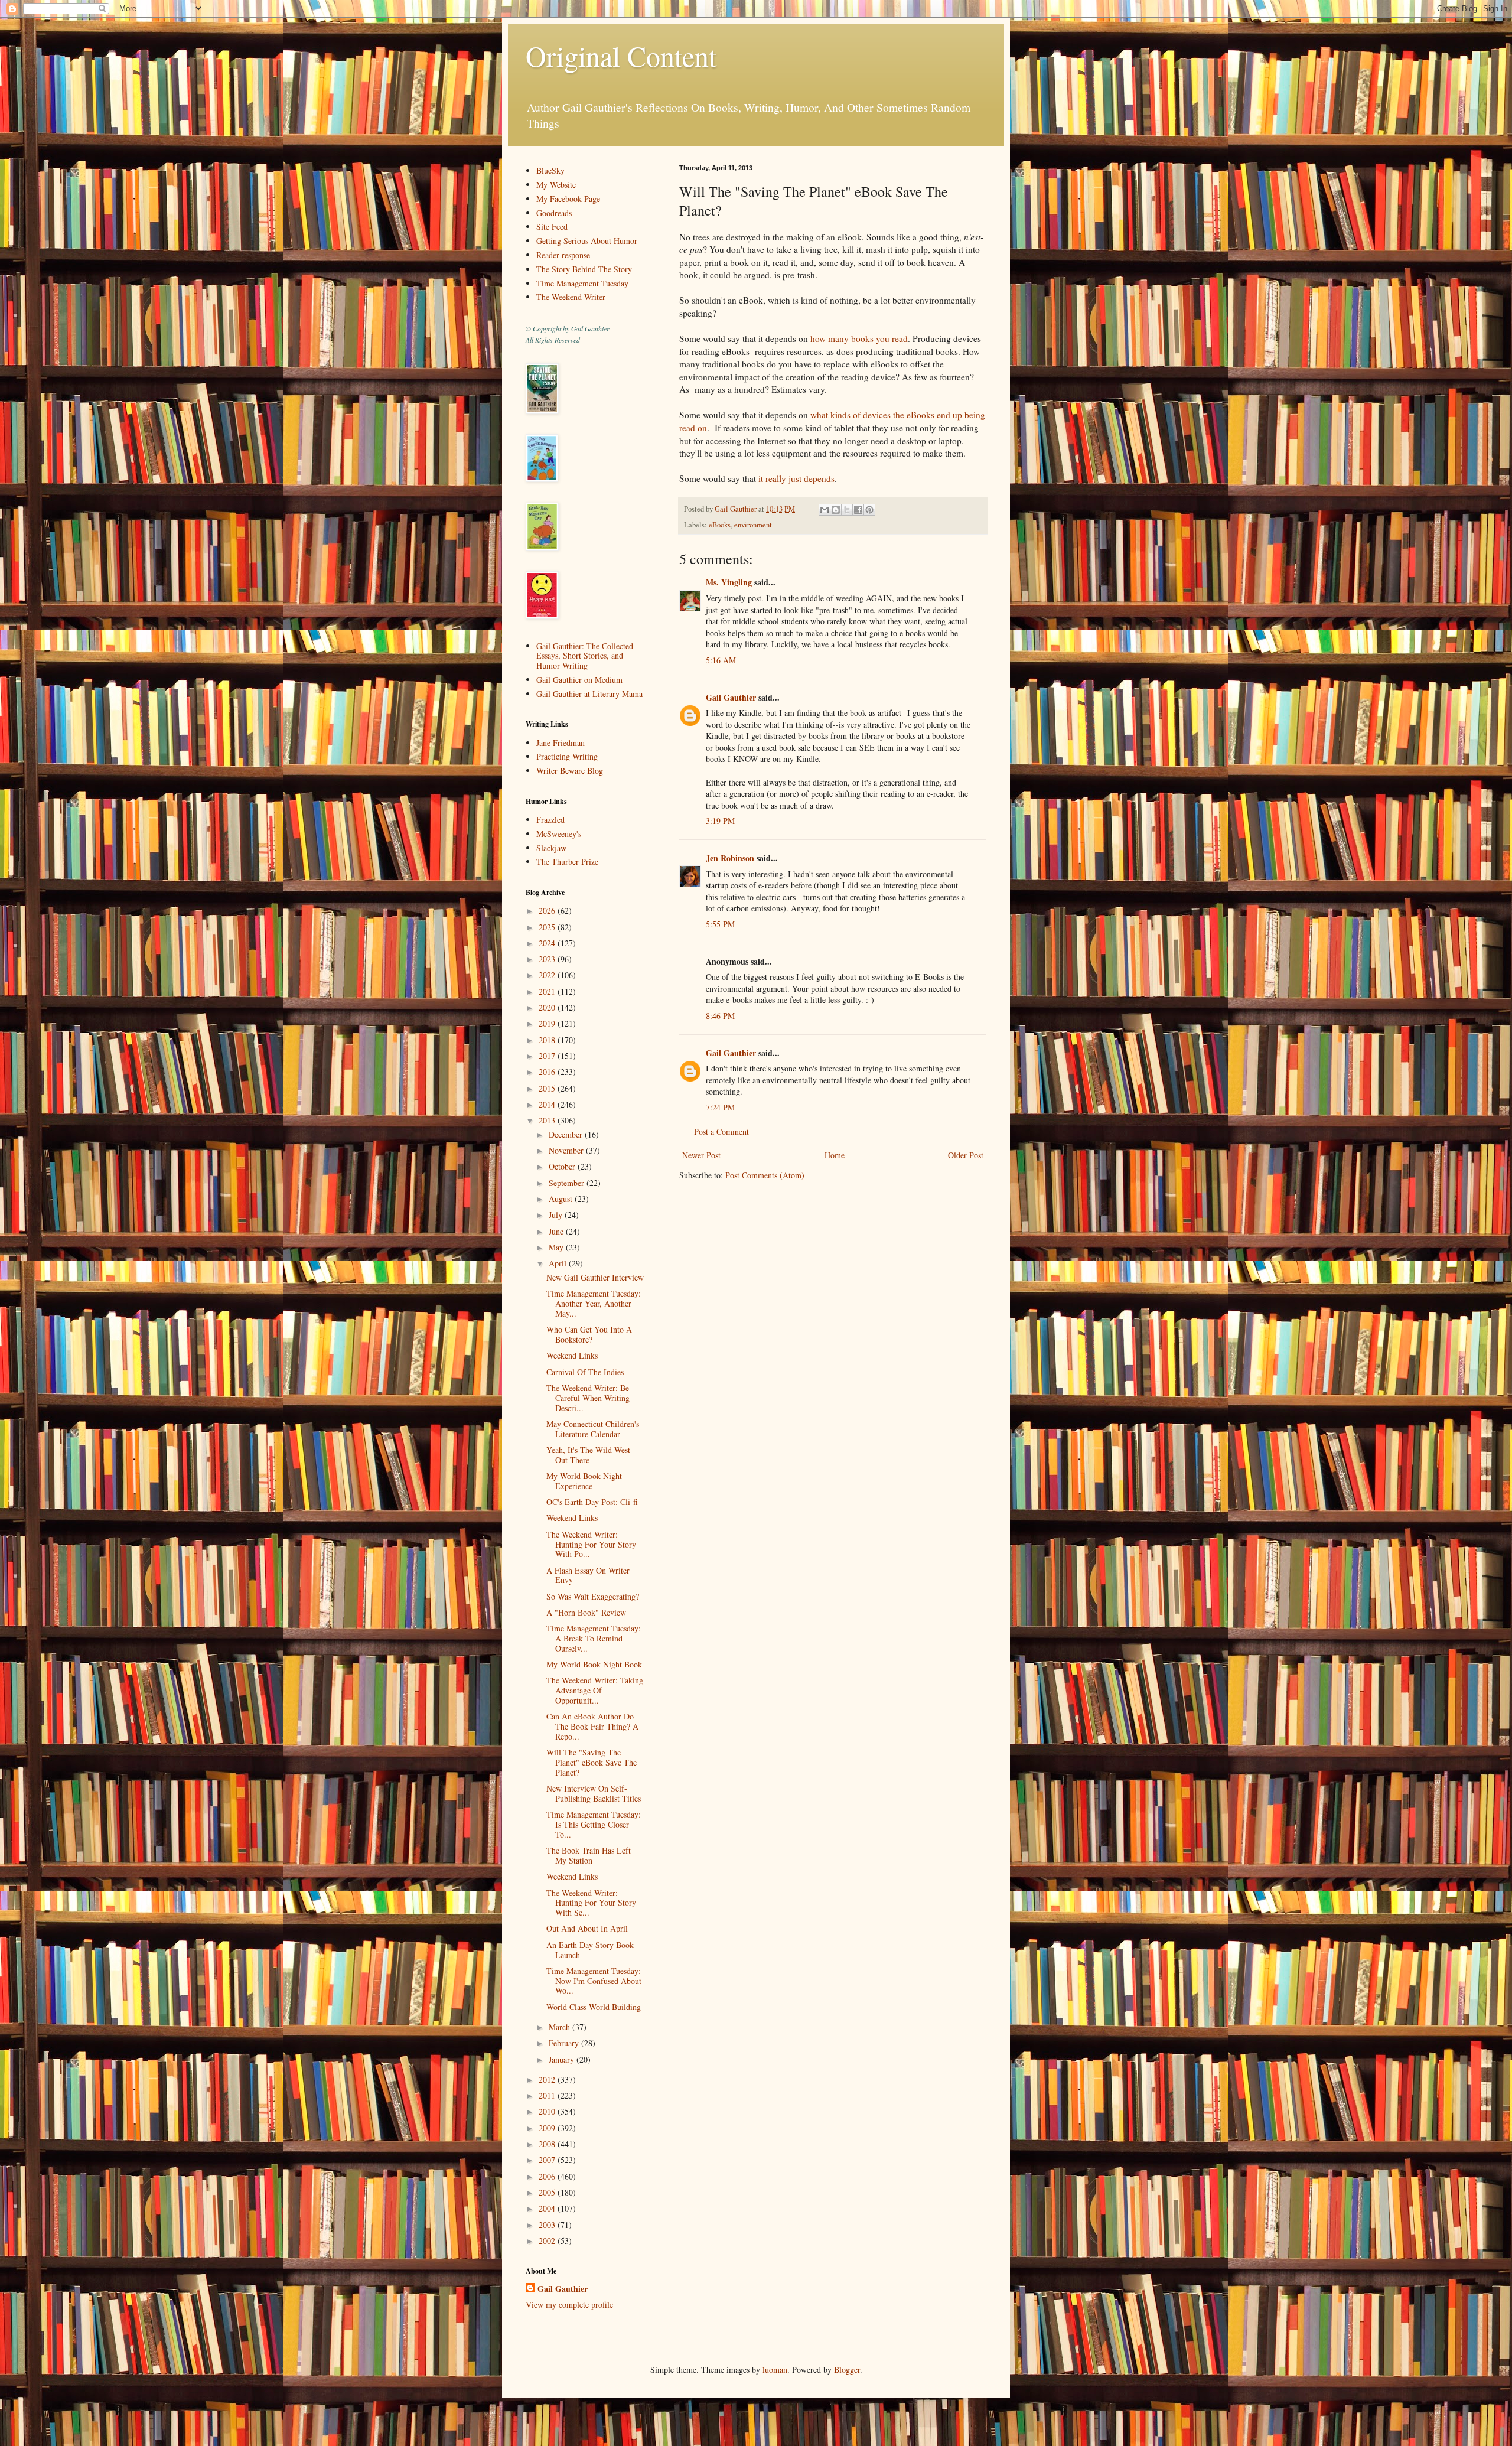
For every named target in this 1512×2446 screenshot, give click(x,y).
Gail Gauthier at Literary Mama (589, 694)
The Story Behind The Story (584, 269)
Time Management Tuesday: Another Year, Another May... (594, 1303)
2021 (548, 991)
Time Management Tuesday (582, 283)
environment (753, 525)
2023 (548, 959)
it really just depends (796, 478)
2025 (548, 927)
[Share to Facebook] (858, 510)
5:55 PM (720, 924)
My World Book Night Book (594, 1664)
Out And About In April (587, 1928)
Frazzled (550, 820)
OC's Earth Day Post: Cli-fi (592, 1502)
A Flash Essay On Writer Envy (588, 1575)
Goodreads (554, 213)
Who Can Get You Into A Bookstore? (589, 1334)
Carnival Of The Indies (585, 1372)
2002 (548, 2241)
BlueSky (550, 170)
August (562, 1199)
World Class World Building (594, 2007)
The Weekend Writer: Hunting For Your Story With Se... (591, 1903)
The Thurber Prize (567, 862)
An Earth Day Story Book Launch (590, 1950)
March (561, 2027)
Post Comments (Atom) (765, 1175)
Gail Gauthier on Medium (579, 680)
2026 (548, 911)
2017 (548, 1056)
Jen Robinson (730, 858)
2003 (548, 2225)
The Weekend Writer (571, 297)
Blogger (847, 2370)
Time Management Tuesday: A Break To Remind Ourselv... (594, 1638)
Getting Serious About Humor (587, 241)
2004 (548, 2208)
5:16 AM (721, 660)
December (567, 1134)
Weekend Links (572, 1355)
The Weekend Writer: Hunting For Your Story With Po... (591, 1544)
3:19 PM (720, 821)
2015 (548, 1088)
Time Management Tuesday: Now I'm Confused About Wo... (594, 1981)
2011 (548, 2095)
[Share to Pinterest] (869, 510)
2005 (548, 2192)
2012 (548, 2079)
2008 (548, 2144)
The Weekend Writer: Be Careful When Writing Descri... (588, 1398)
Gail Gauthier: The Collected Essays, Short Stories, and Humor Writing (585, 656)
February (565, 2043)
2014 (548, 1104)
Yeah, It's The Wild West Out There (588, 1455)
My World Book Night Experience (584, 1481)
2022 (548, 975)
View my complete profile (569, 2305)
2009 (548, 2128)
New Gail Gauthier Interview (595, 1277)
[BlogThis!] (836, 510)
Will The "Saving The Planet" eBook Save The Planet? (592, 1762)
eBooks (720, 525)
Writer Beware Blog (570, 771)
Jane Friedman (561, 743)
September (568, 1183)
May (557, 1247)
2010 (548, 2111)
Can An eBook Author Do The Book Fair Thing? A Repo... (592, 1726)
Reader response (563, 255)
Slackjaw (551, 848)
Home (835, 1155)
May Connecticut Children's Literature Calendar (593, 1429)
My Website (556, 185)
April (559, 1263)
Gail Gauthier (731, 697)
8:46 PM (720, 1016)
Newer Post (701, 1155)
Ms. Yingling (729, 582)
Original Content (621, 56)
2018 (548, 1040)
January (563, 2059)
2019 (548, 1023)
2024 (548, 943)
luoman (775, 2370)
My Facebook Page (568, 199)
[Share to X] (847, 510)
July (557, 1215)
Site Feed (552, 227)
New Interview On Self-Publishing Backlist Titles (594, 1793)
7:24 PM (720, 1107)
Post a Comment (721, 1131)
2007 (548, 2160)
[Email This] (825, 510)
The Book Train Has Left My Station (589, 1855)
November (567, 1150)
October (563, 1166)
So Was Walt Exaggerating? (593, 1596)
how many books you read (859, 338)
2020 (548, 1007)
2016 (548, 1072)
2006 (548, 2176)
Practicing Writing (567, 756)
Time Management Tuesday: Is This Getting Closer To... (594, 1824)
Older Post (966, 1155)
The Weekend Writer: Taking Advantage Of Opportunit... (595, 1690)
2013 (548, 1120)
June (557, 1231)
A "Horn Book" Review (586, 1612)
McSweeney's (559, 834)
